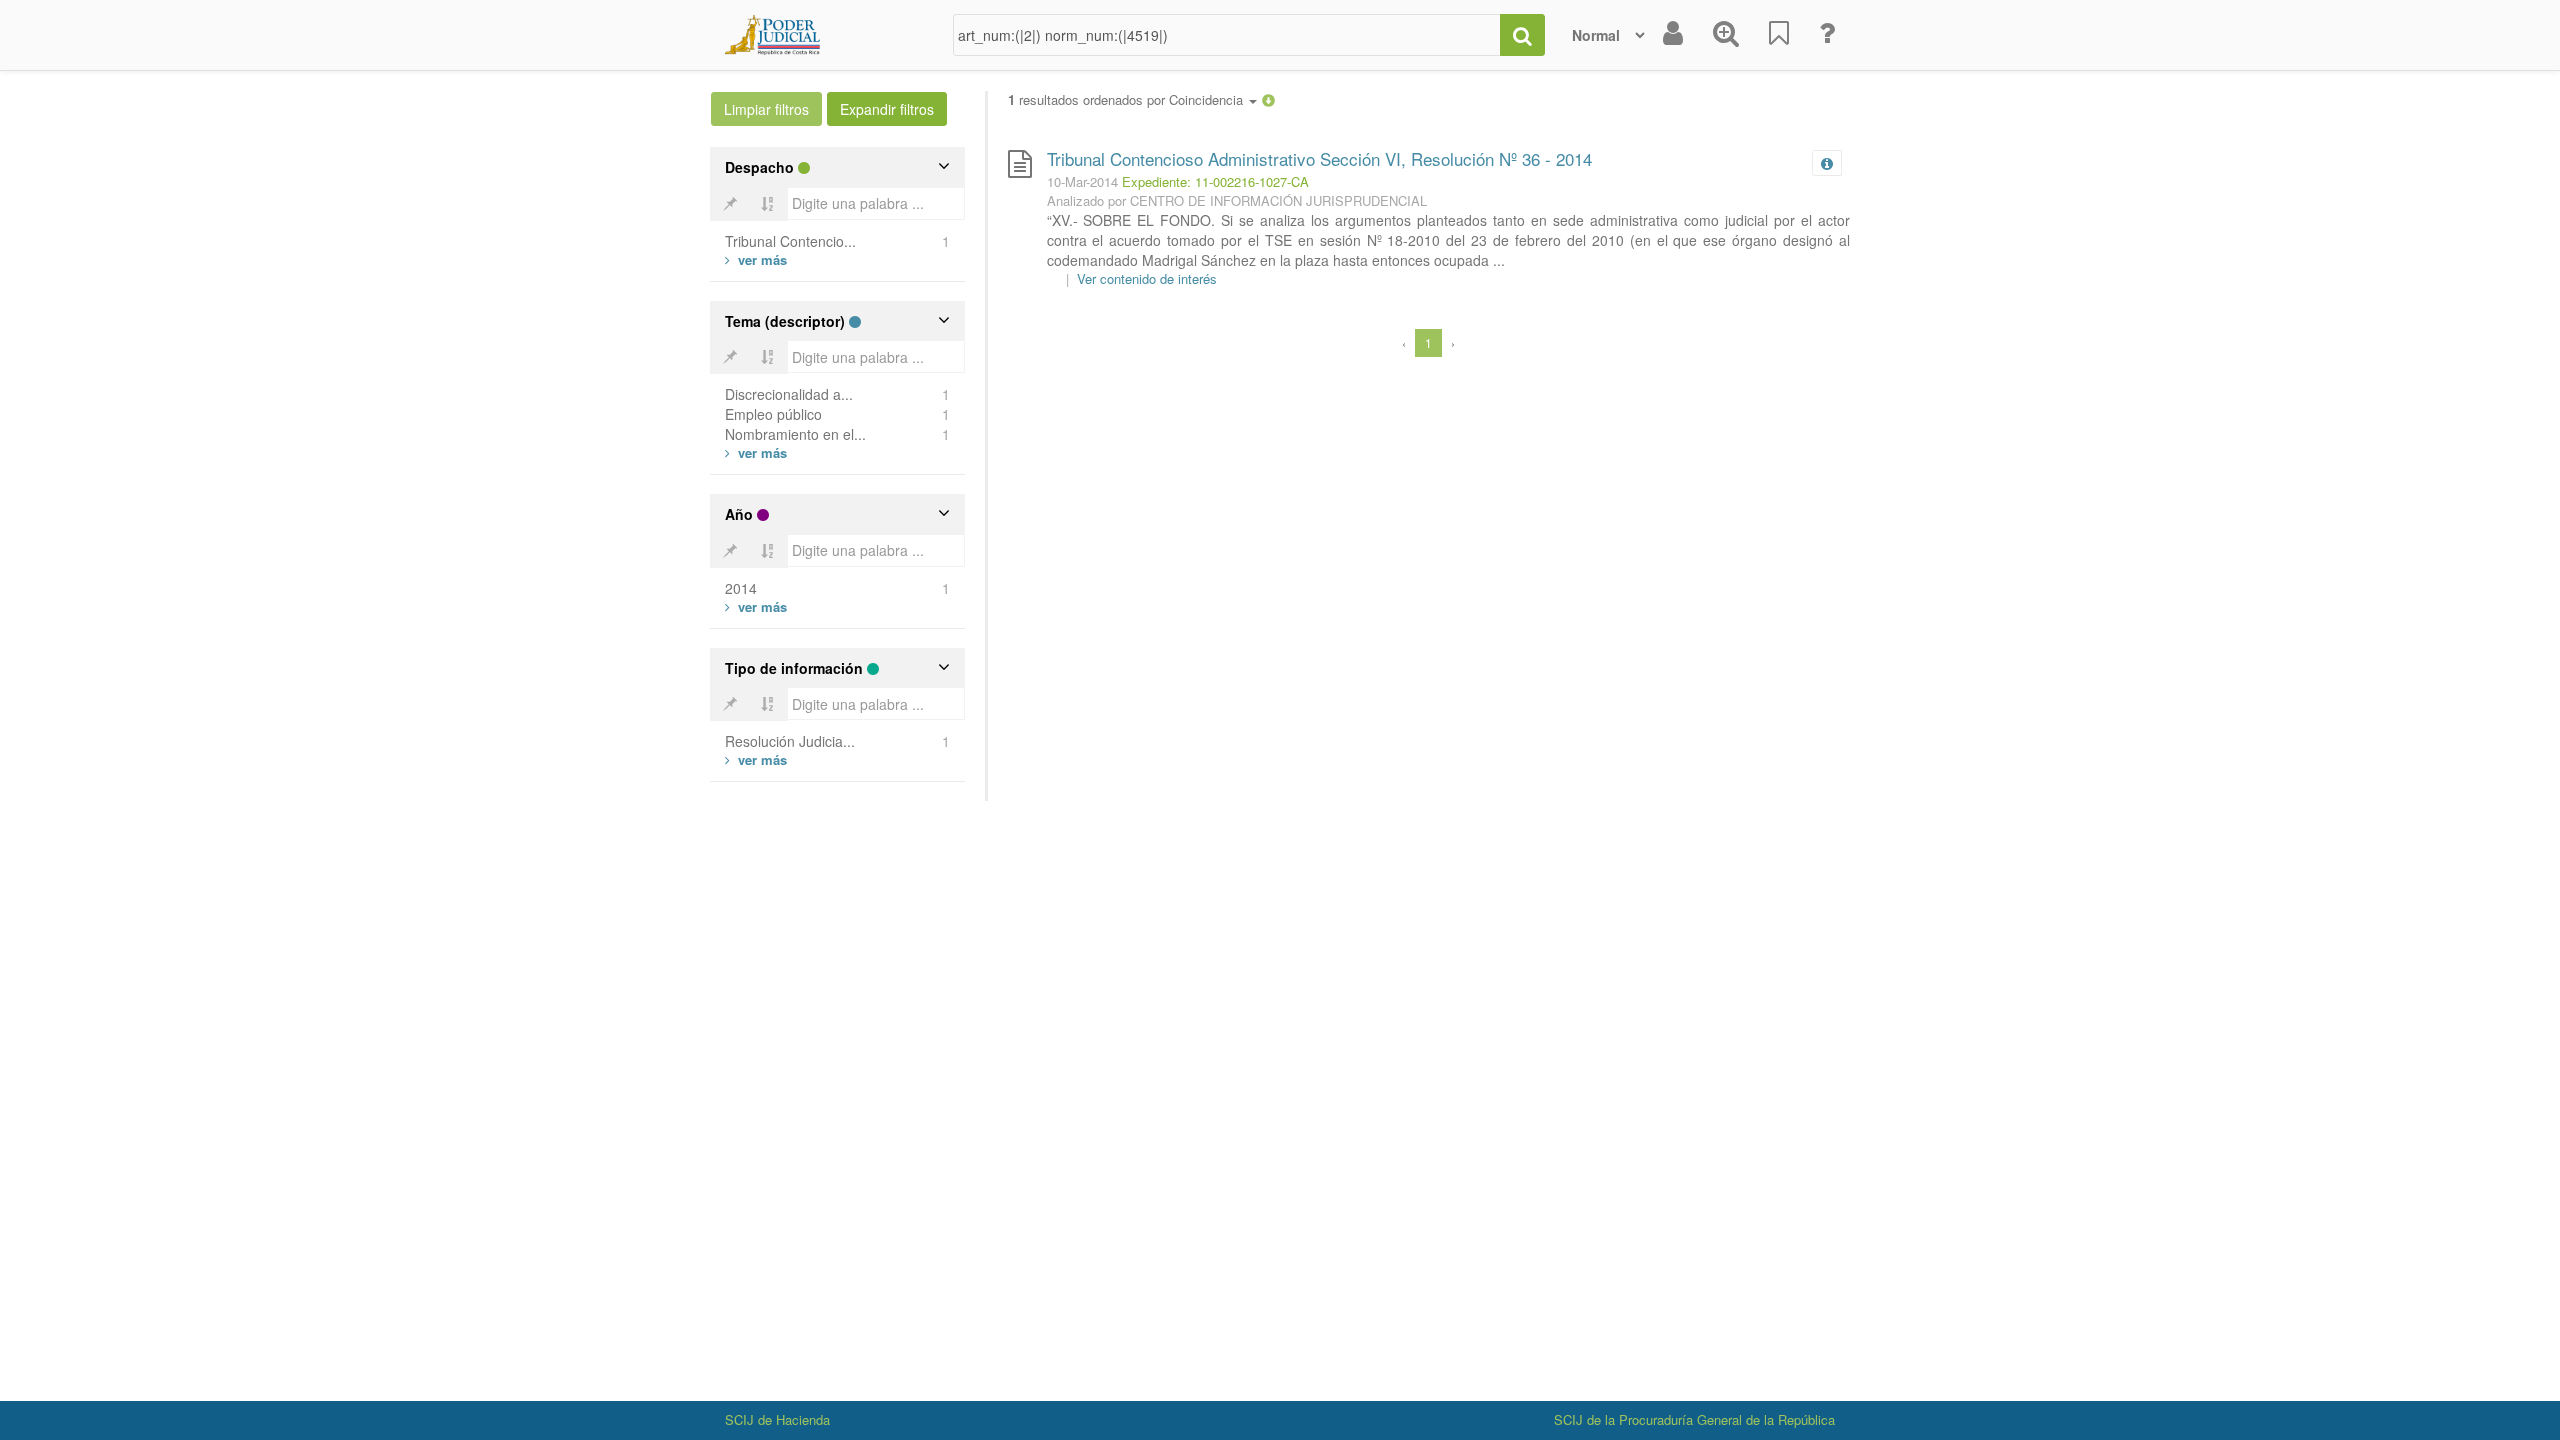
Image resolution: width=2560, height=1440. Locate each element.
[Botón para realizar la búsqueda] (1522, 35)
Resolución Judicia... (790, 741)
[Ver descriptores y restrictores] (1827, 164)
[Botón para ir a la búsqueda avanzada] (1726, 35)
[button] (1268, 99)
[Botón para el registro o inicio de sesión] (1673, 35)
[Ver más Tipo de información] (756, 759)
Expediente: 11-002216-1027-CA (1215, 181)
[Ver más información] (1831, 163)
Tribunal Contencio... (790, 241)
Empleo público (773, 414)
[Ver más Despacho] (756, 259)
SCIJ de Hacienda (777, 1419)
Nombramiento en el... (795, 434)
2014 (741, 588)
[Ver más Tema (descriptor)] (756, 452)
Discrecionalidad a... (789, 394)
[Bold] (730, 204)
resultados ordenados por (1127, 100)
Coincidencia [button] (1208, 99)
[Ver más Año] (756, 606)
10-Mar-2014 (1082, 181)
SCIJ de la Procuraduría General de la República (1694, 1419)
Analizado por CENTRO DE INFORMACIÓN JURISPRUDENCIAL (1237, 200)
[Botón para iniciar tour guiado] (1827, 35)
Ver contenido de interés (1147, 278)
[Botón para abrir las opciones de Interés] (1779, 35)
